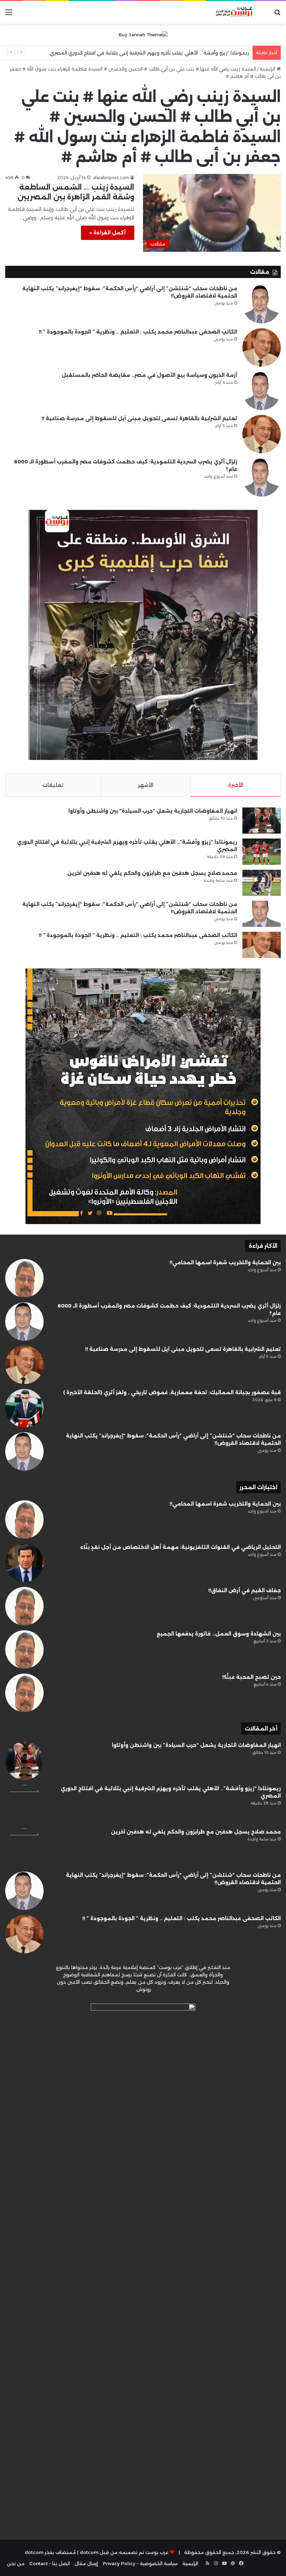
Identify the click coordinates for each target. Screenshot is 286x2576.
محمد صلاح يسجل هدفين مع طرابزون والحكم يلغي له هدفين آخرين (175, 53)
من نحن (16, 2563)
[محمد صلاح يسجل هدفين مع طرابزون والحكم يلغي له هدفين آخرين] (262, 883)
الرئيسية (268, 69)
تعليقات (53, 785)
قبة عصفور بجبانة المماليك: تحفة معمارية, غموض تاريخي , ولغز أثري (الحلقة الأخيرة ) (172, 1392)
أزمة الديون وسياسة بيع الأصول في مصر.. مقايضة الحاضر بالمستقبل (149, 375)
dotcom (34, 2552)
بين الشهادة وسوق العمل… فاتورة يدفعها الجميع (219, 1634)
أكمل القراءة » (108, 233)
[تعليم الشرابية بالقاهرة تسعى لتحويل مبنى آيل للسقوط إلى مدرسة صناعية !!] (262, 434)
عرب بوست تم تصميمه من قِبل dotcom (124, 2552)
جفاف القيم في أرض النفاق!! (244, 1590)
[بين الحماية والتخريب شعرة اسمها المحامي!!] (24, 1278)
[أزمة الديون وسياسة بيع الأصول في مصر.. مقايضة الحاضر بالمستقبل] (262, 391)
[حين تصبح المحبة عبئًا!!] (24, 1693)
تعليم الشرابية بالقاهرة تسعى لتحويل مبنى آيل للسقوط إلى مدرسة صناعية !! (139, 418)
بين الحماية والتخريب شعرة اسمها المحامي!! (225, 1263)
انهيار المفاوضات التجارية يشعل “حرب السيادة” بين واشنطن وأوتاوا (153, 811)
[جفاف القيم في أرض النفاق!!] (24, 1606)
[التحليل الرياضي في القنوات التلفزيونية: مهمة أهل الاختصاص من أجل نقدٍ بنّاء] (24, 1563)
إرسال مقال (86, 2563)
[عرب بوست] (230, 12)
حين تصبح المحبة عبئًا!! (251, 1677)
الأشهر (146, 785)
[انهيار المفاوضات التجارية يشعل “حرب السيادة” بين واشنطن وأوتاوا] (262, 821)
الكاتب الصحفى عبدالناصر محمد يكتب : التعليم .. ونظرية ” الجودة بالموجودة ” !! (138, 332)
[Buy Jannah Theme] (143, 34)
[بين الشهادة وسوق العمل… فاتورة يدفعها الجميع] (24, 1649)
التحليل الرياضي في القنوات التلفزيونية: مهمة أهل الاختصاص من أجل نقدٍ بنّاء (180, 1547)
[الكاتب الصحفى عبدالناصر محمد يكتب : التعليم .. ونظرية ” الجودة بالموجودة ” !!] (262, 347)
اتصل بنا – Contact (50, 2563)
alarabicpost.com (111, 178)
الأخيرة (236, 785)
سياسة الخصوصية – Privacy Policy (140, 2563)
